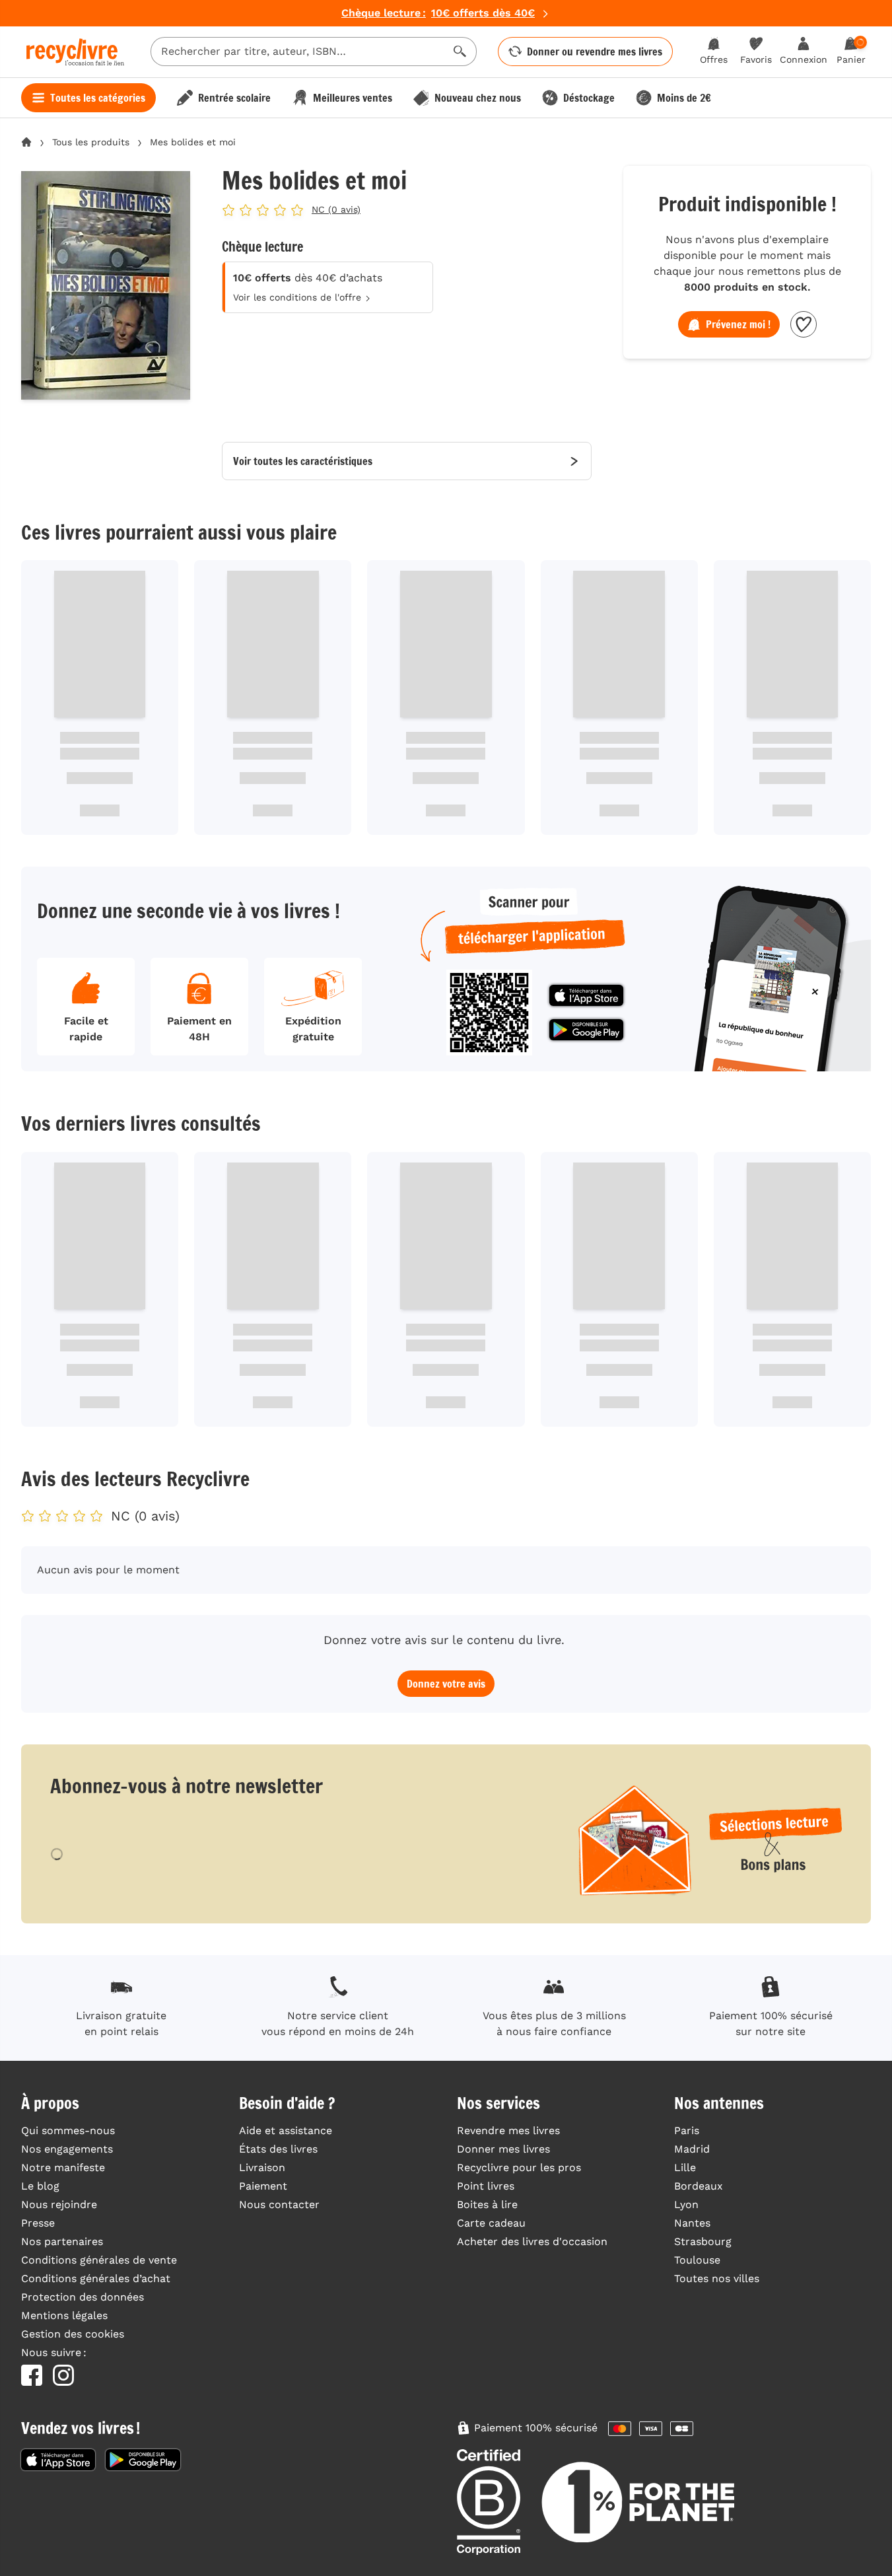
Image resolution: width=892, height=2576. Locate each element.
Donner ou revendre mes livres (595, 52)
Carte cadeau (491, 2223)
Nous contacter (279, 2204)
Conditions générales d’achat (96, 2278)
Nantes (692, 2223)
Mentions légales (64, 2315)
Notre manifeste (63, 2167)
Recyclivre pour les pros (519, 2167)
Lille (685, 2167)
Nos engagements (67, 2149)
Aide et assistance (286, 2130)
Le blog (40, 2186)
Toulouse (697, 2260)
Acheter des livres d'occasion (532, 2241)
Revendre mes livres (508, 2130)
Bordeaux (699, 2186)
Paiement (263, 2186)
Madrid (692, 2149)
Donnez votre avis (446, 1684)
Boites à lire (487, 2204)
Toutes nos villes (717, 2278)
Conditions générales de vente (99, 2260)
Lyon (686, 2204)
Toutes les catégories (98, 98)
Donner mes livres (503, 2149)
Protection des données (83, 2297)
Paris (687, 2130)
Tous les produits (91, 142)
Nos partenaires (62, 2241)
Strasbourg (703, 2241)
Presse (38, 2223)
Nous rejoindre (59, 2204)
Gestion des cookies (73, 2334)
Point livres (486, 2186)
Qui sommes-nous (68, 2130)
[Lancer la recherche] (460, 52)
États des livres (278, 2149)
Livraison (262, 2167)
